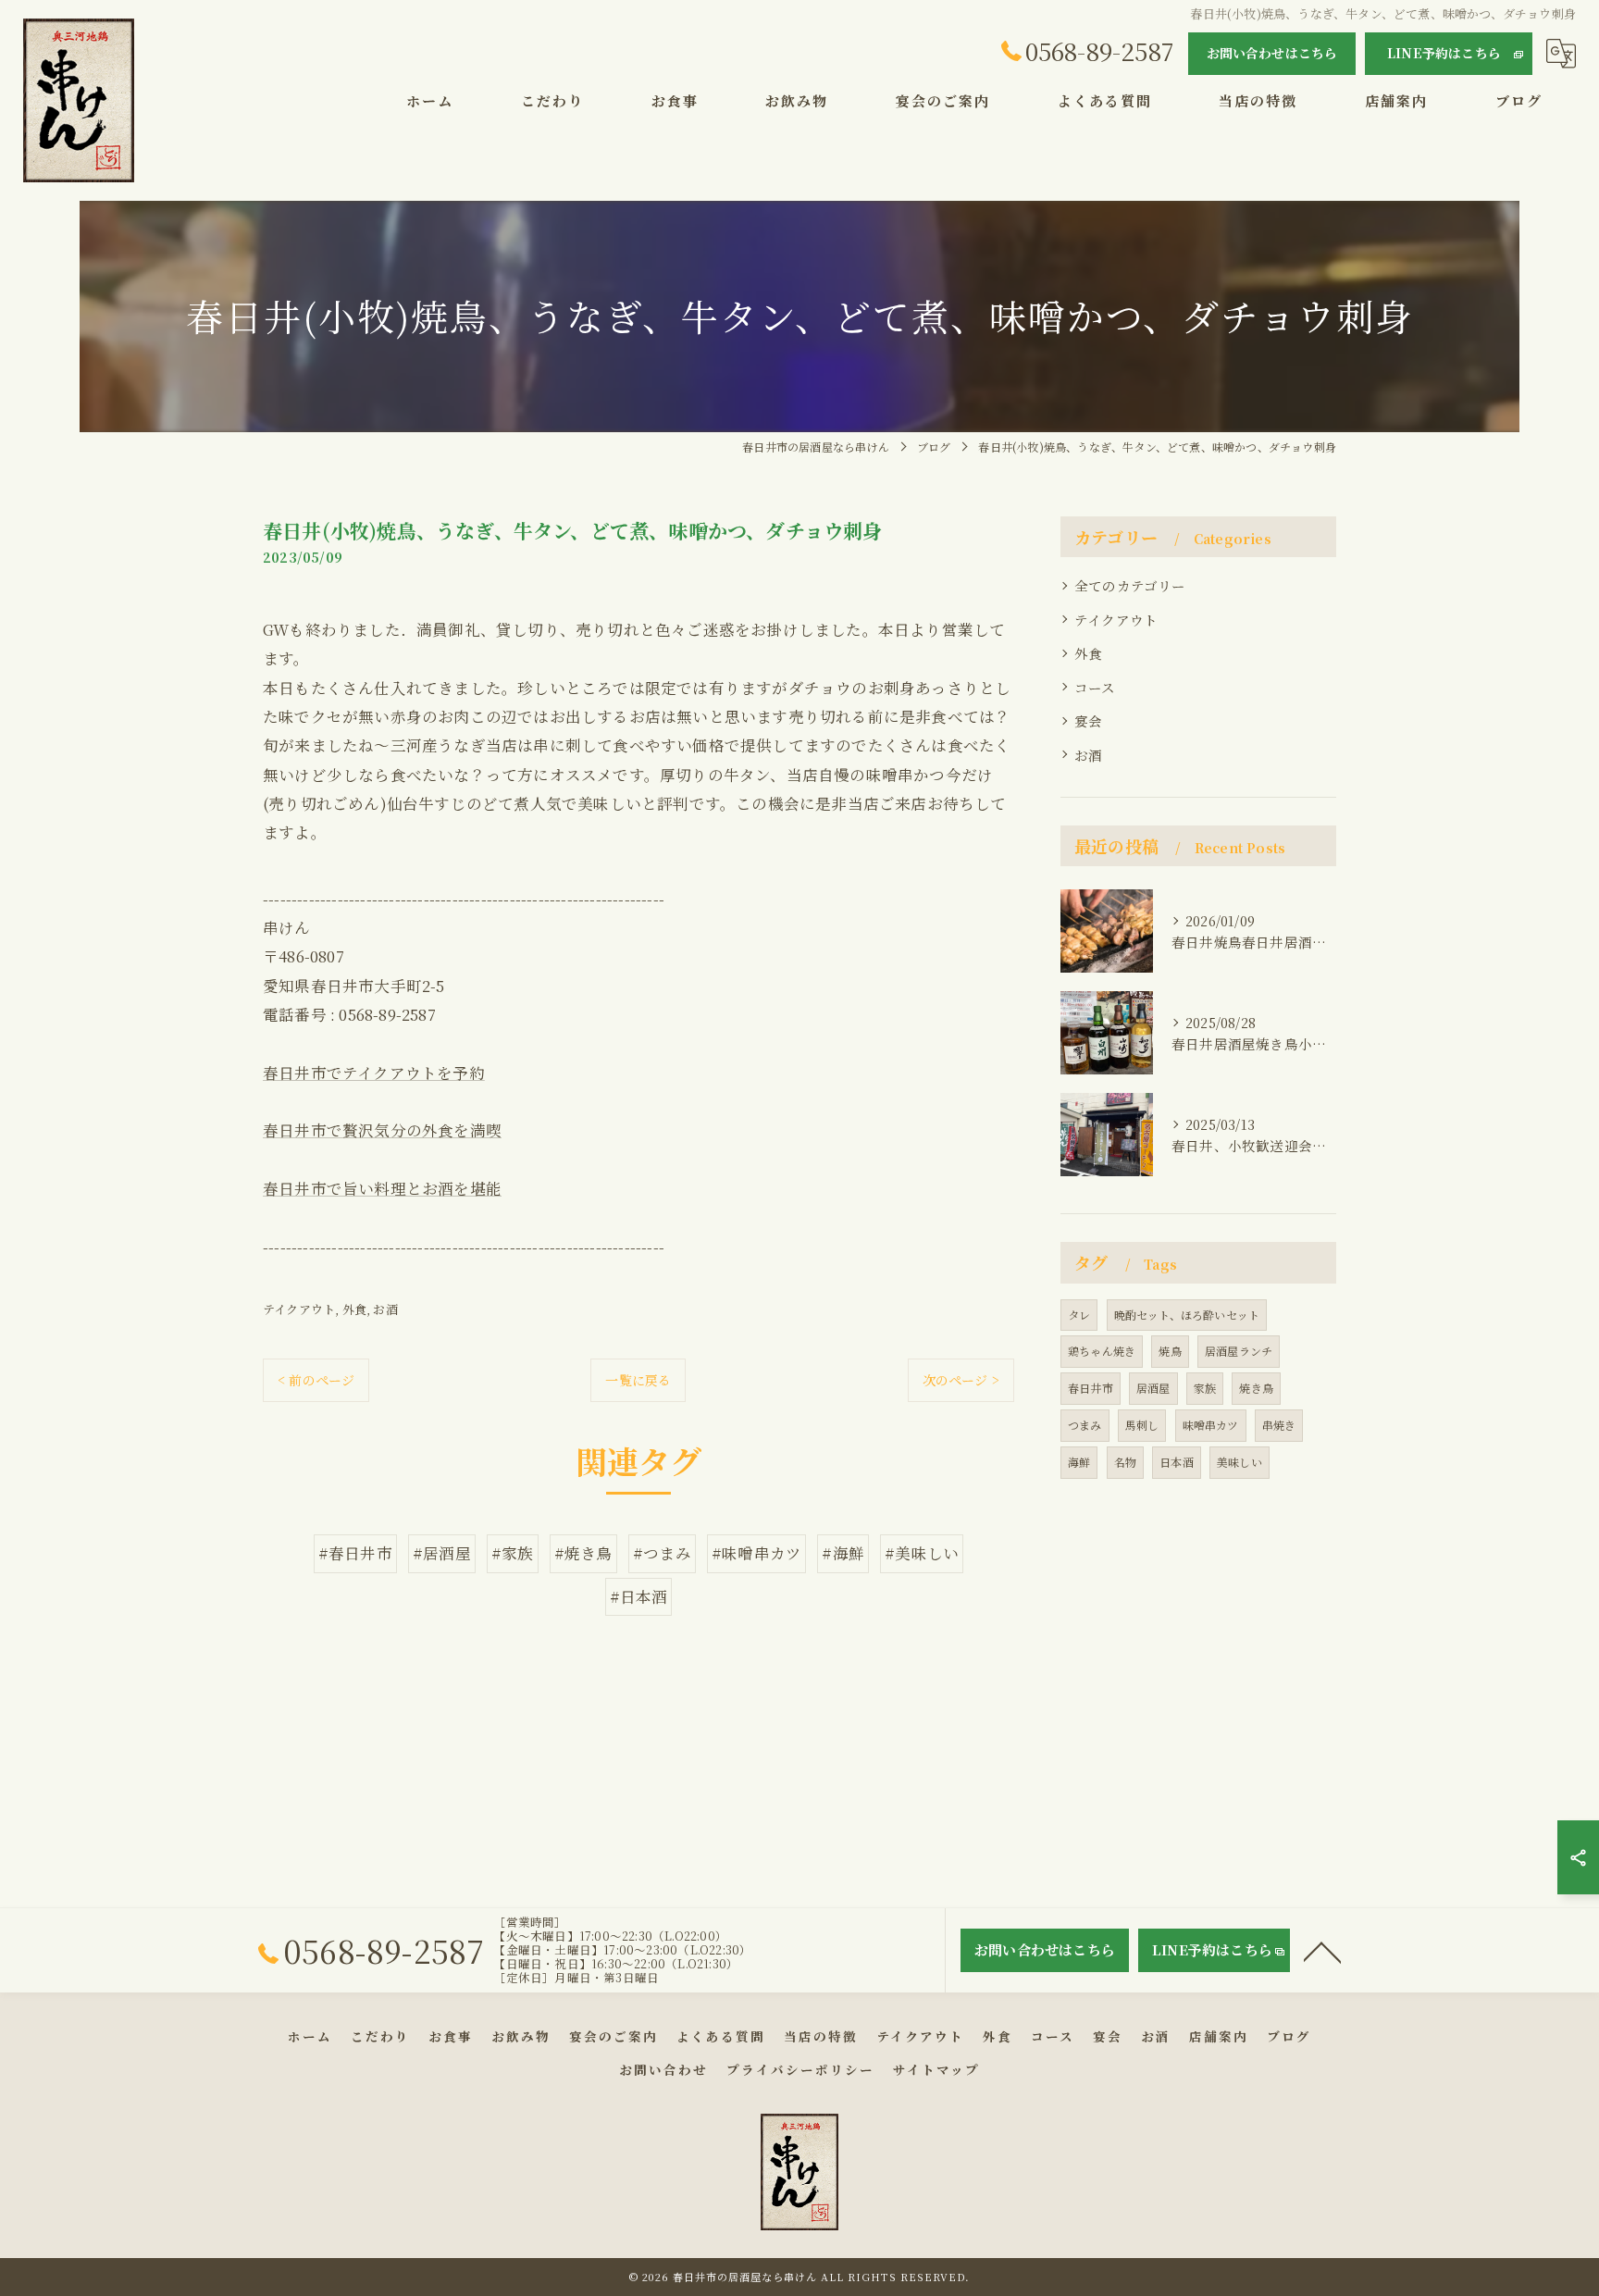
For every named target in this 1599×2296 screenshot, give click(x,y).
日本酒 (1177, 1462)
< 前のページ (316, 1380)
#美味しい (922, 1553)
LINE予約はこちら (1444, 53)
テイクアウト (299, 1309)
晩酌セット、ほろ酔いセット (1187, 1315)
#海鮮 (843, 1553)
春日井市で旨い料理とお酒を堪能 (382, 1188)
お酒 (385, 1309)
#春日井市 (355, 1553)
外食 (354, 1309)
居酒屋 (1153, 1388)
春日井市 (1091, 1388)
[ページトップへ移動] (1322, 1951)
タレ (1079, 1315)
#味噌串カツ (756, 1553)
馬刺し (1142, 1425)
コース (1095, 687)
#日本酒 (639, 1596)
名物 (1125, 1462)
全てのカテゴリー (1130, 585)
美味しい (1240, 1462)
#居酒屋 (442, 1553)
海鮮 (1079, 1462)
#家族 (513, 1553)
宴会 (1088, 720)
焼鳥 (1170, 1351)
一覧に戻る (638, 1380)
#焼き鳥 (583, 1553)
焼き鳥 (1256, 1388)
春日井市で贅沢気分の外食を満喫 (382, 1130)
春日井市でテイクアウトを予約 (374, 1073)
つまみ (1085, 1425)
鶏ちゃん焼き (1102, 1351)
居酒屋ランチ (1239, 1351)
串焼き (1279, 1425)
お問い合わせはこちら (1272, 53)
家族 (1205, 1388)
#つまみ (662, 1553)
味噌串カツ (1211, 1425)
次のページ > (961, 1380)
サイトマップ (936, 2069)
